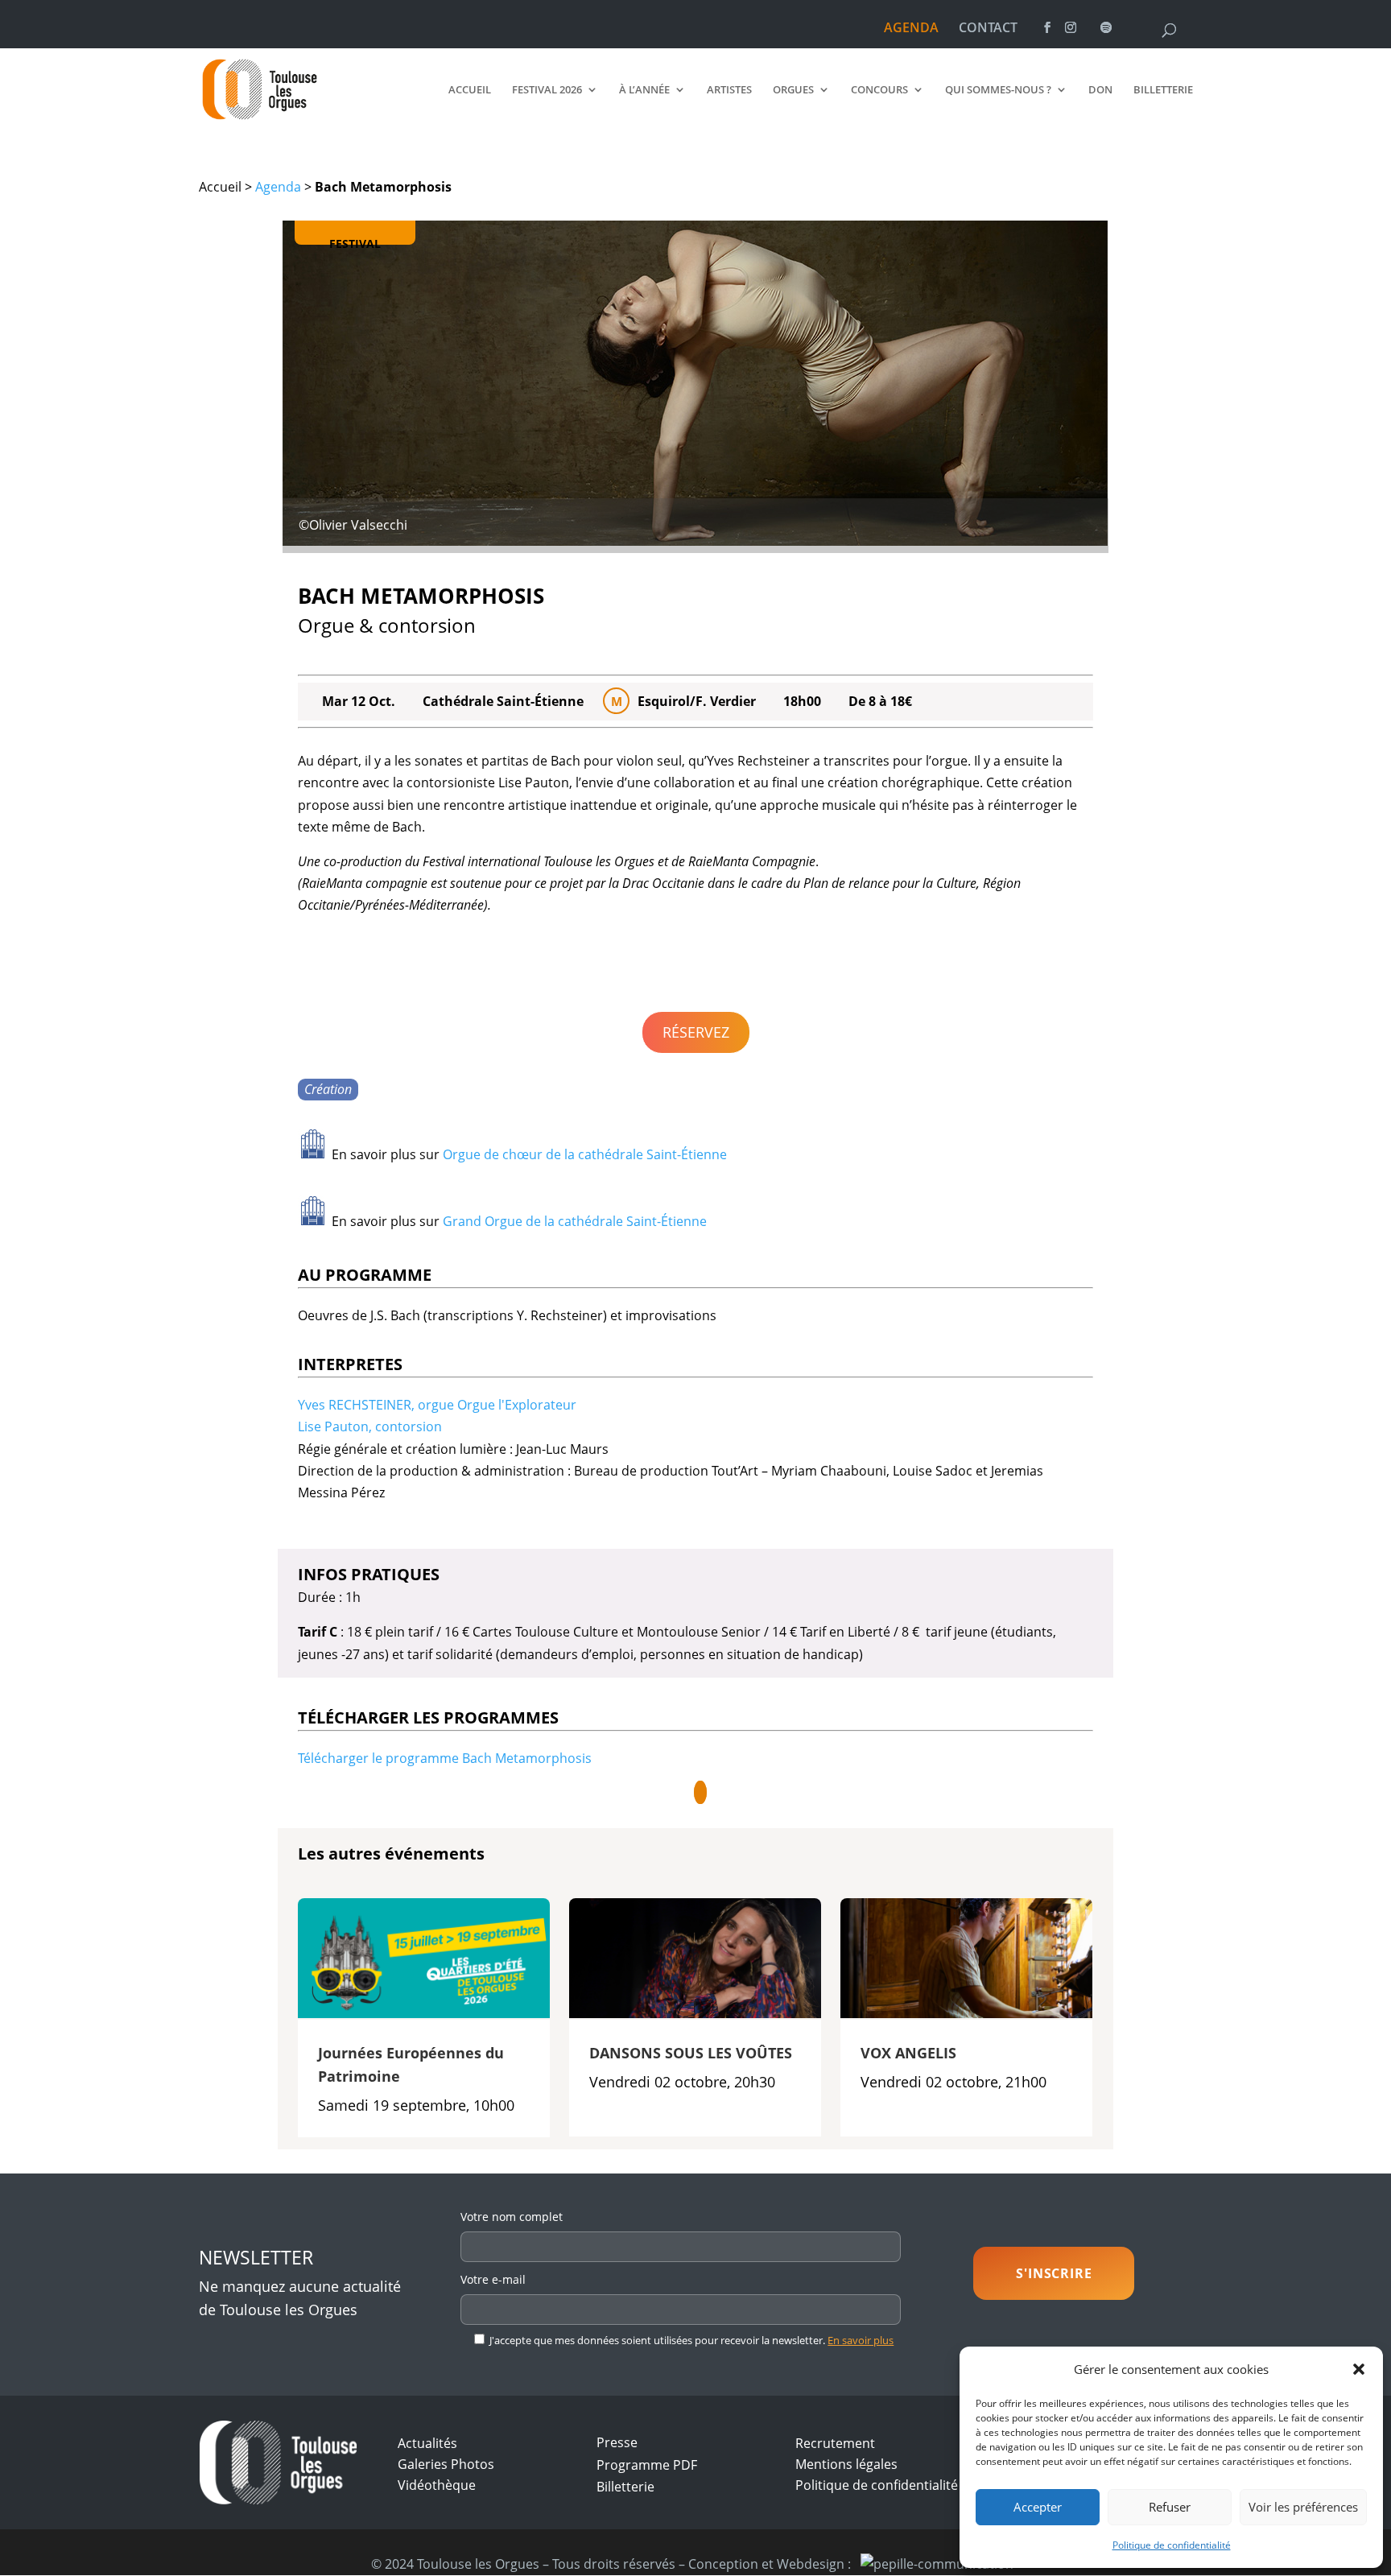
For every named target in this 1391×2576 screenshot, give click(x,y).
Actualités (427, 2443)
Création (328, 1089)
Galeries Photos (446, 2464)
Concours (879, 90)
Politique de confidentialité (1172, 2545)
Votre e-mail (493, 2279)
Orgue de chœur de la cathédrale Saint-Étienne (585, 1154)
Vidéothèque (437, 2485)
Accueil (470, 90)
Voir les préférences (1303, 2507)
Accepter (1038, 2507)
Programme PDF (647, 2465)
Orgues (793, 90)
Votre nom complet (512, 2217)
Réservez (696, 1032)
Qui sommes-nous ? (998, 90)
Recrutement (835, 2443)
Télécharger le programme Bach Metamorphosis (445, 1758)
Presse (617, 2442)
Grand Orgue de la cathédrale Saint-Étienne (575, 1221)
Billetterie (1163, 90)
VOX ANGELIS (908, 2053)
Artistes (729, 90)
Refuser (1170, 2507)
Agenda (278, 187)
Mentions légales (846, 2464)
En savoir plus (861, 2340)
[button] (1359, 2369)
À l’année (644, 90)
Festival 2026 (547, 90)
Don (1100, 90)
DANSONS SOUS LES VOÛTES (691, 2053)
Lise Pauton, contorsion (370, 1426)
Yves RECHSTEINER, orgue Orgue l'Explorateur (437, 1405)
